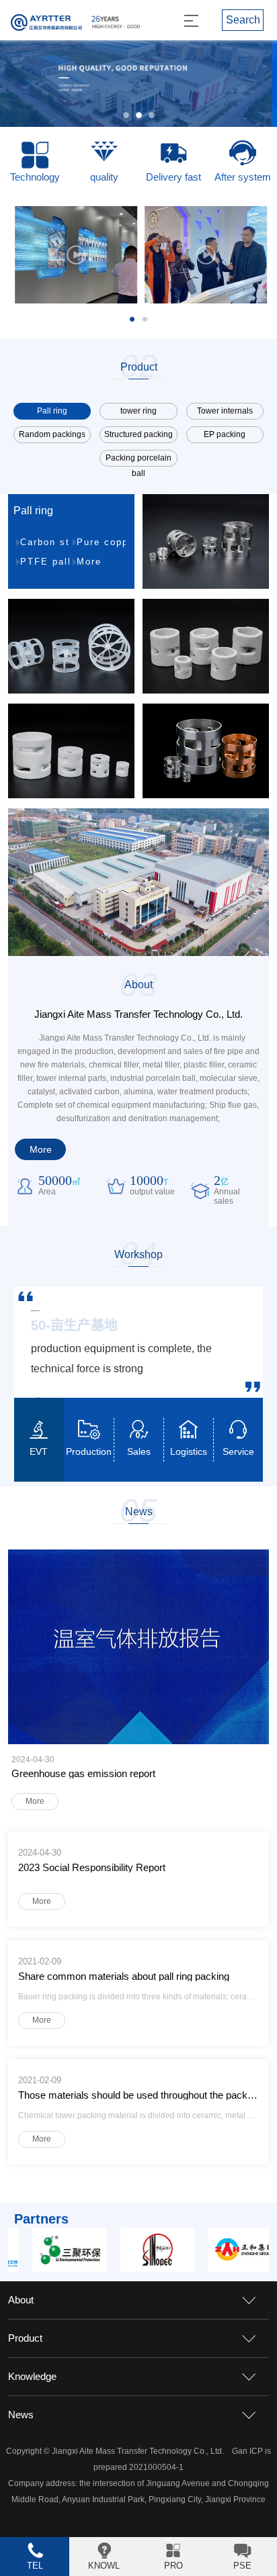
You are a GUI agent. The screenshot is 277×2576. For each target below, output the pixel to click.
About (21, 2300)
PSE (242, 2566)
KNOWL (104, 2566)
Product (25, 2338)
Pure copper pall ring (101, 542)
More (89, 562)
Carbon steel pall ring (45, 542)
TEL (35, 2566)
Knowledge (32, 2376)
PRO (173, 2566)
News (21, 2415)
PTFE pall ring (45, 562)
